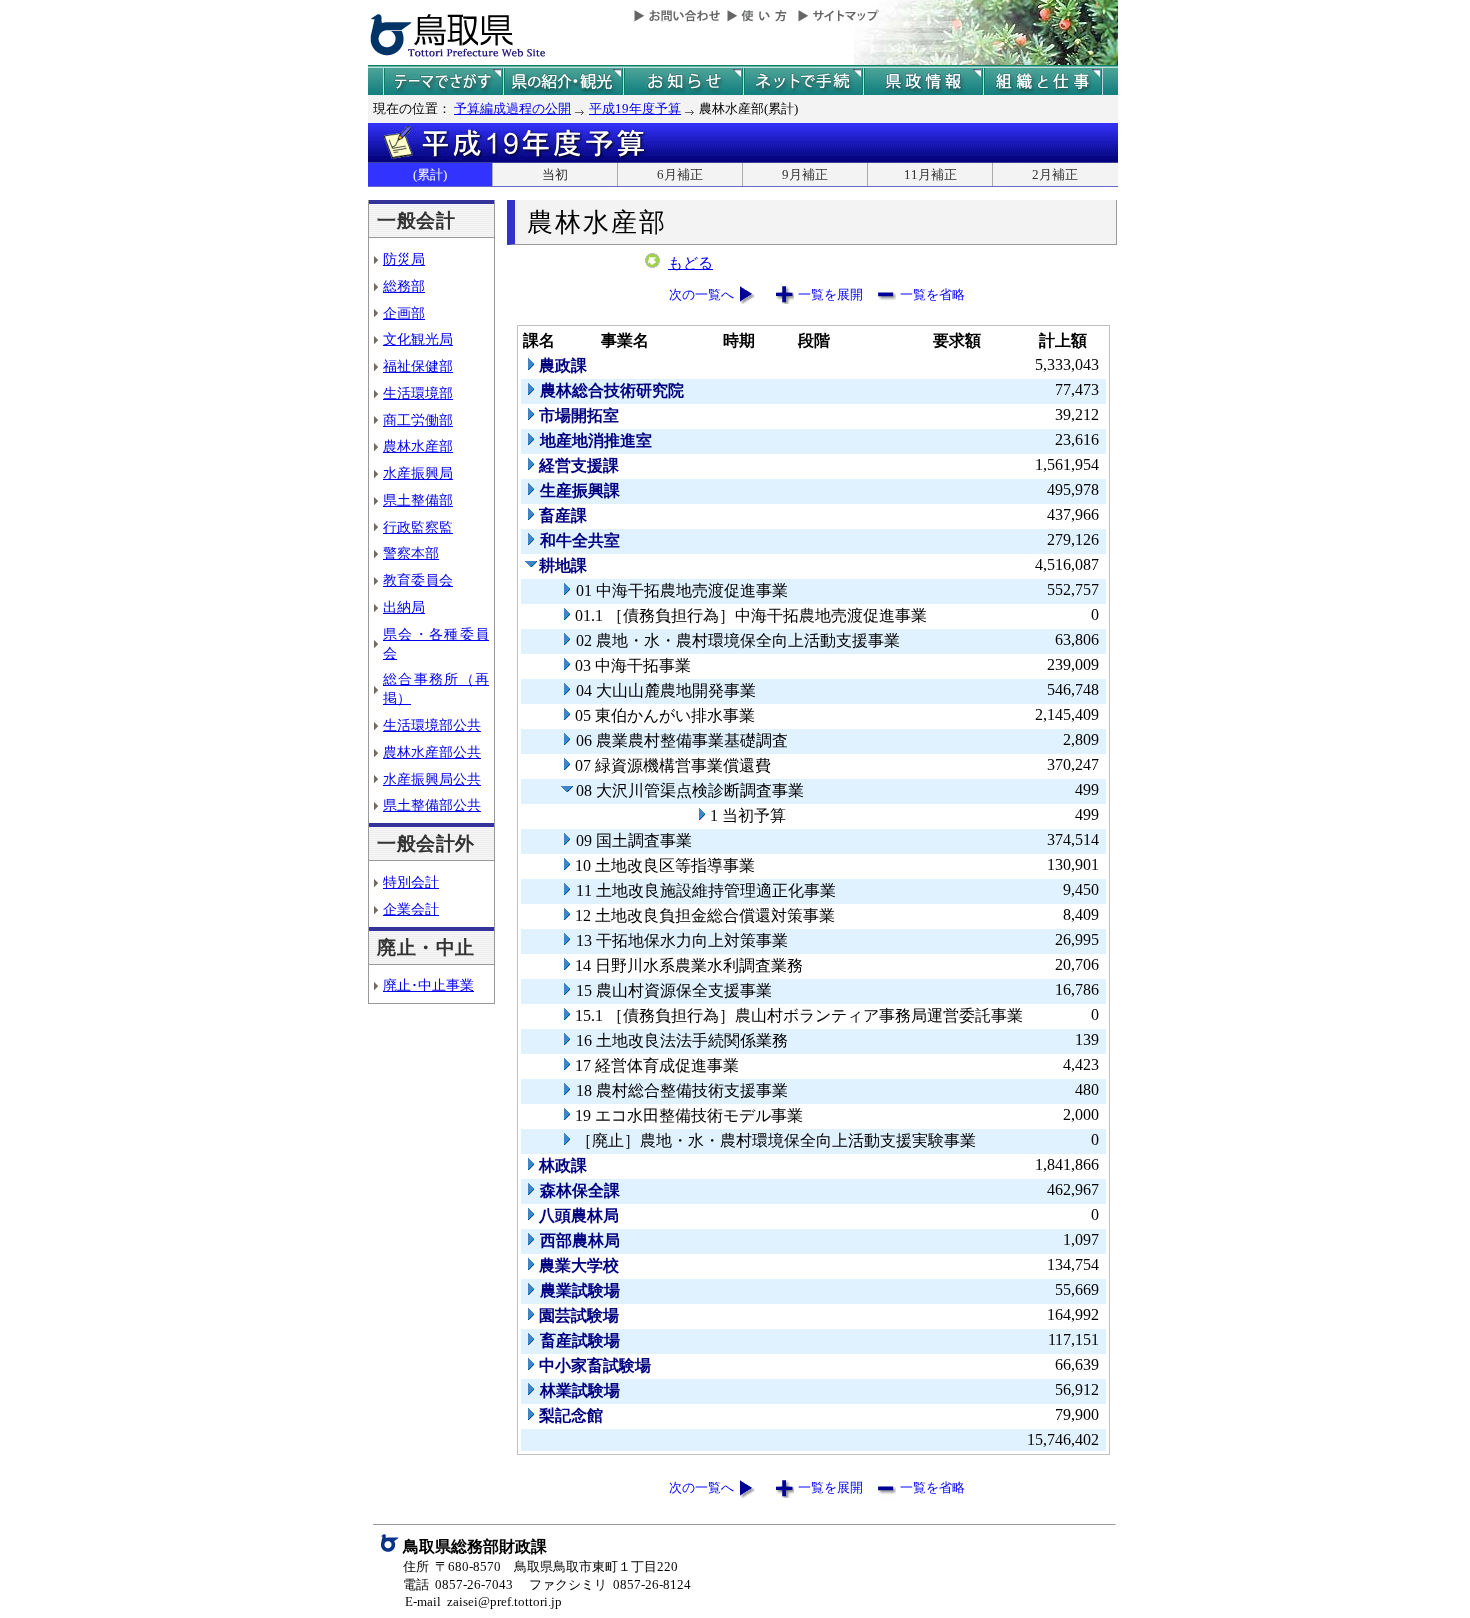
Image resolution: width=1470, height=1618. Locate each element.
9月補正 (805, 174)
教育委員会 (418, 580)
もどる (690, 263)
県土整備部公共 (432, 805)
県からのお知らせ (683, 81)
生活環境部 (418, 393)
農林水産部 (418, 446)
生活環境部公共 (432, 725)
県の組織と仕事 (1043, 81)
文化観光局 (418, 339)
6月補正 (680, 174)
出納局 (404, 607)
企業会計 (411, 909)
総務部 (404, 286)
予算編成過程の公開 (512, 108)
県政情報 (923, 81)
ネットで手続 (803, 81)
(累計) (430, 174)
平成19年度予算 (635, 108)
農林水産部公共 (432, 752)
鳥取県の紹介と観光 (563, 81)
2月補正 (1055, 174)
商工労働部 (418, 420)
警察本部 (411, 553)
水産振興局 (418, 473)
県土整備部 (418, 500)
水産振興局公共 (432, 779)
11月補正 (930, 174)
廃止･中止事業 (428, 985)
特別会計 (411, 882)
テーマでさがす (443, 81)
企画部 (404, 313)
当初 (555, 174)
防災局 (404, 259)
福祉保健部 (418, 366)
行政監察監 (418, 527)
